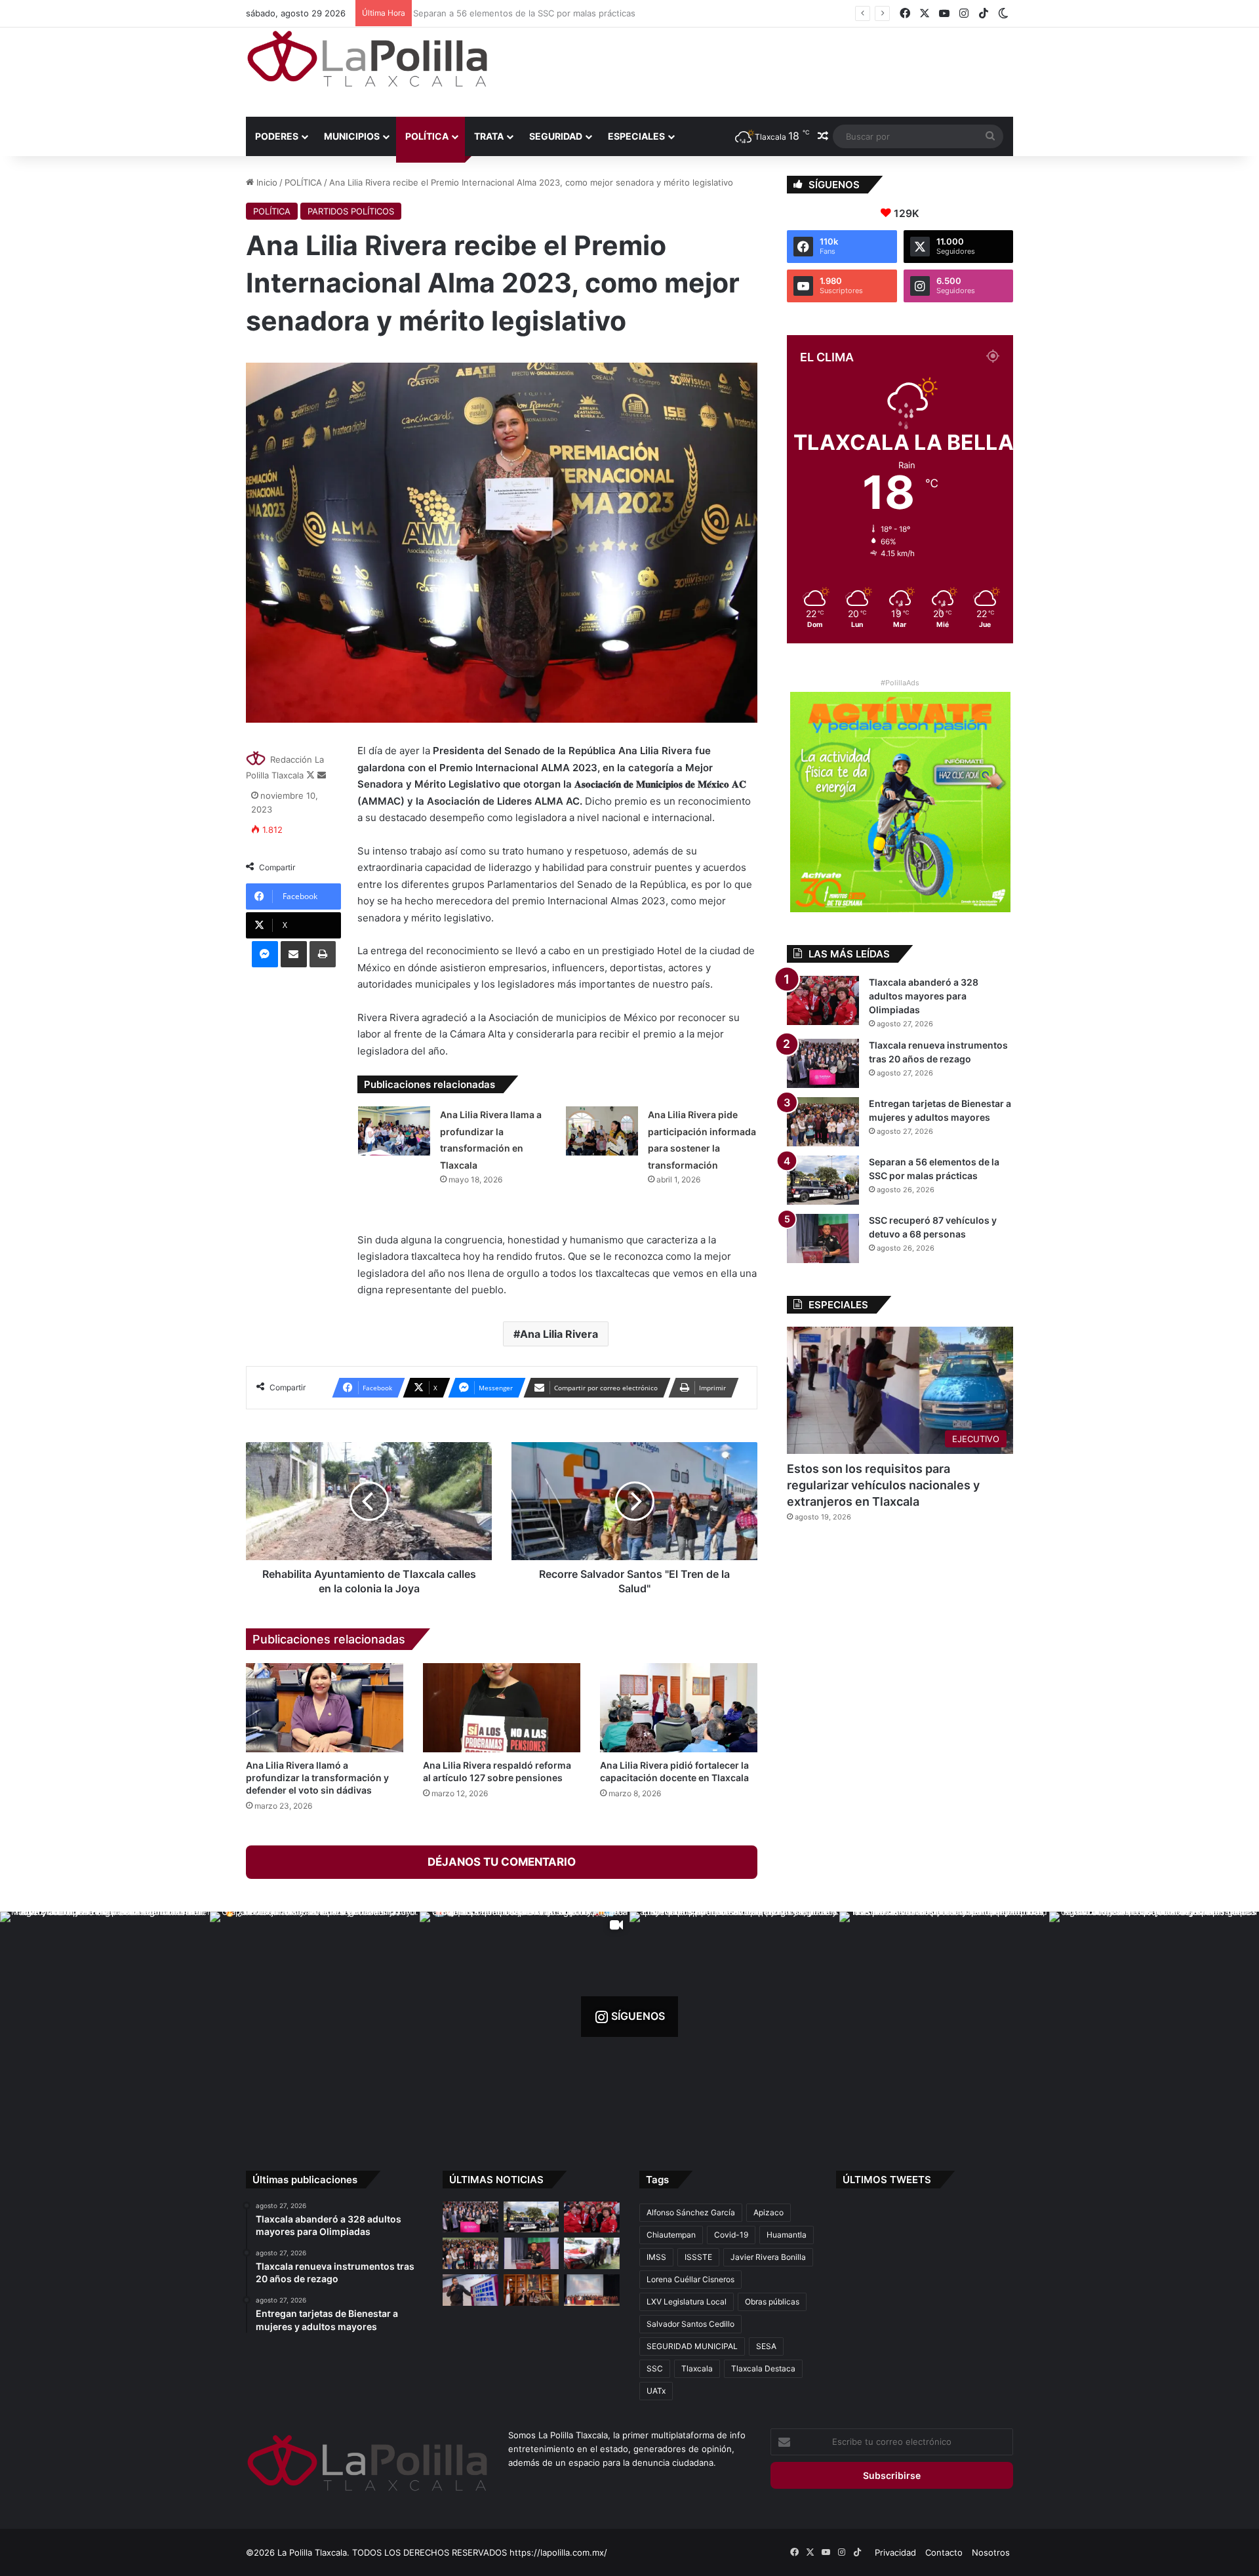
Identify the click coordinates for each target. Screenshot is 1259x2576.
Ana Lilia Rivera (559, 1334)
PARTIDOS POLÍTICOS (351, 211)
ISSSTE (698, 2257)
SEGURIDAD (556, 136)
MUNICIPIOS (352, 136)
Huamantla (787, 2235)
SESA (766, 2346)
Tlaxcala (697, 2368)
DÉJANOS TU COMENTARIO (502, 1862)
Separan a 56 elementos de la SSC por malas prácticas (522, 13)
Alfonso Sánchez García (691, 2212)
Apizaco (769, 2212)
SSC (655, 2368)
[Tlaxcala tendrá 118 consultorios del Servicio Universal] (531, 2290)
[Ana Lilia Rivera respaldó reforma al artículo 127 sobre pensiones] (502, 1707)
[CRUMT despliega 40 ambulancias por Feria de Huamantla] (470, 2290)
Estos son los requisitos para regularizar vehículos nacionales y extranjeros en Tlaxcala (883, 1485)
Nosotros (991, 2552)
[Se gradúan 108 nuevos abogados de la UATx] (592, 2290)
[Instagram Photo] (105, 2017)
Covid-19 (731, 2235)
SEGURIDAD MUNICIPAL (692, 2346)
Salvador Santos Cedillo (690, 2324)
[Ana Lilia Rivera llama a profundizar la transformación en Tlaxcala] (394, 1131)
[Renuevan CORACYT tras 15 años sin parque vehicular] (592, 2253)
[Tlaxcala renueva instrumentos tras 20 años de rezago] (823, 1063)
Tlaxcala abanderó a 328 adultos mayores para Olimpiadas (924, 996)
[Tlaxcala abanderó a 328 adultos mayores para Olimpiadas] (823, 1000)
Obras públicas (772, 2302)
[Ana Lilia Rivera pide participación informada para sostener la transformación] (602, 1131)
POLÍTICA (427, 136)
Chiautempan (671, 2235)
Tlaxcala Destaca (763, 2368)
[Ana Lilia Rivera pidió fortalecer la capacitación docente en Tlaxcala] (679, 1707)
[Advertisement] (761, 70)
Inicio (266, 182)
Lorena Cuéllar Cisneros (690, 2279)
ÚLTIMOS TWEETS (887, 2180)
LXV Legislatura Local (687, 2302)
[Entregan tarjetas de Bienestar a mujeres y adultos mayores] (823, 1122)
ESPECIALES (636, 136)
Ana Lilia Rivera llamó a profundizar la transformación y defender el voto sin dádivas (317, 1778)
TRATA (489, 136)
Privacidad (895, 2552)
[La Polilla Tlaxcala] (367, 59)
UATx (656, 2391)
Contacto (944, 2552)
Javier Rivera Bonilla (768, 2257)
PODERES (277, 136)
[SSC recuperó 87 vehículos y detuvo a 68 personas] (823, 1238)
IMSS (656, 2257)
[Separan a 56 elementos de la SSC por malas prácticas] (823, 1180)
